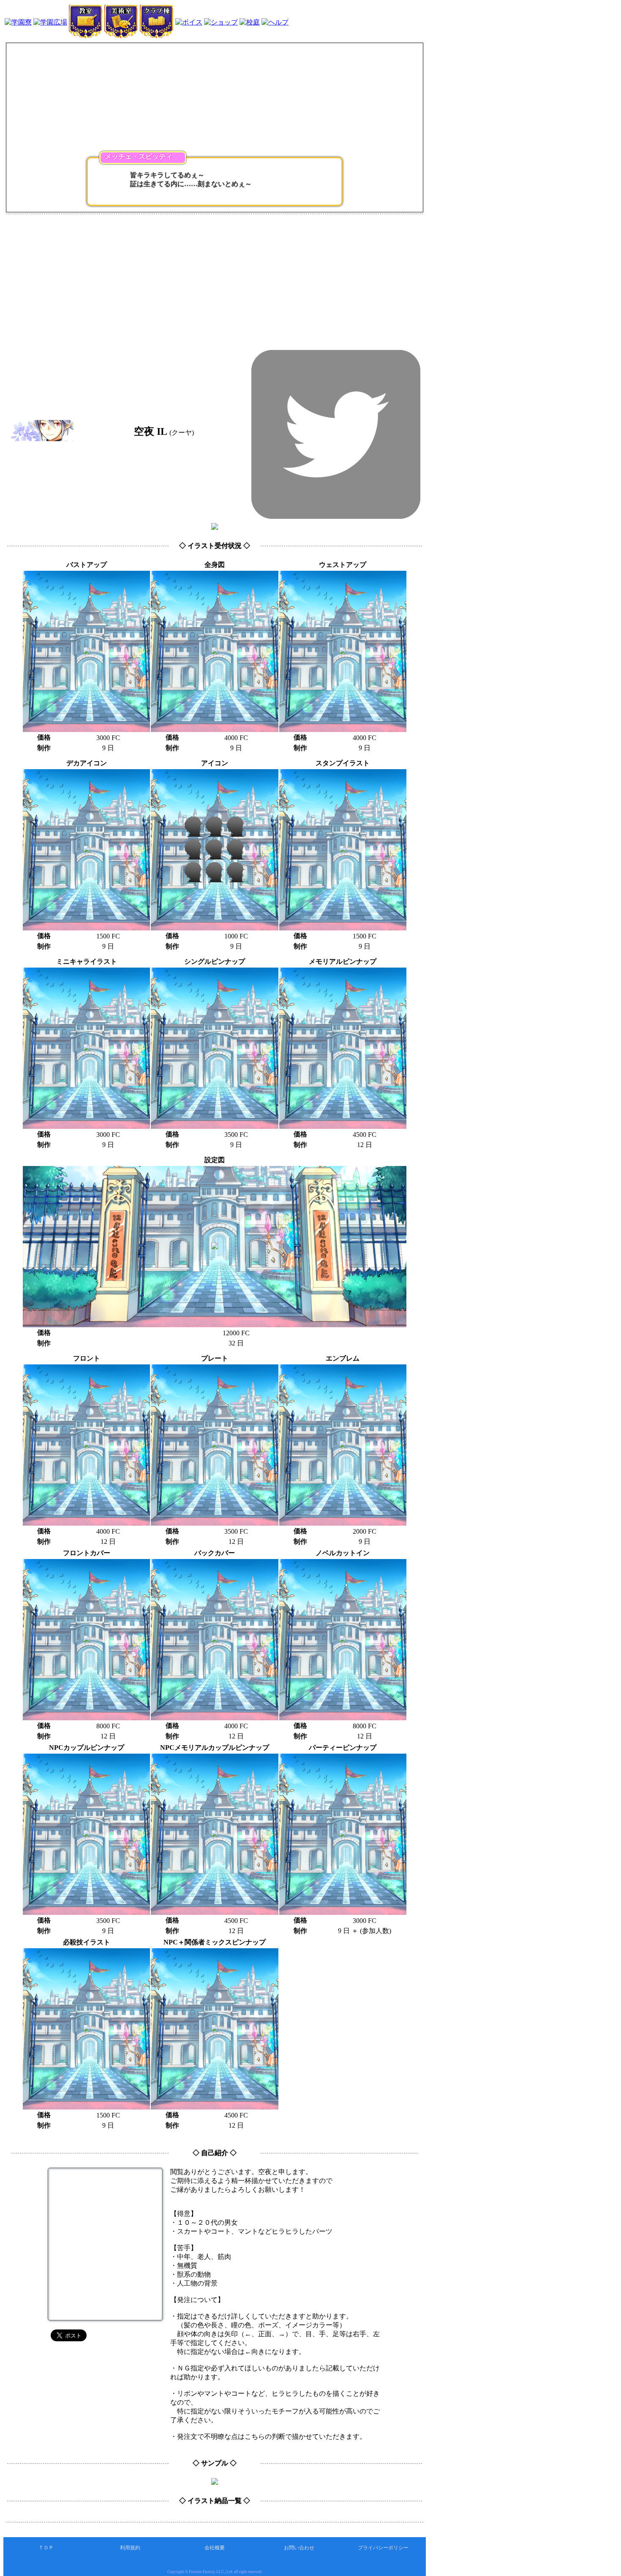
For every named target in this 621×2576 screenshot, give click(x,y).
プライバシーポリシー (383, 2548)
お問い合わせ (299, 2548)
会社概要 (215, 2548)
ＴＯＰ (46, 2548)
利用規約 (130, 2548)
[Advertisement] (215, 278)
